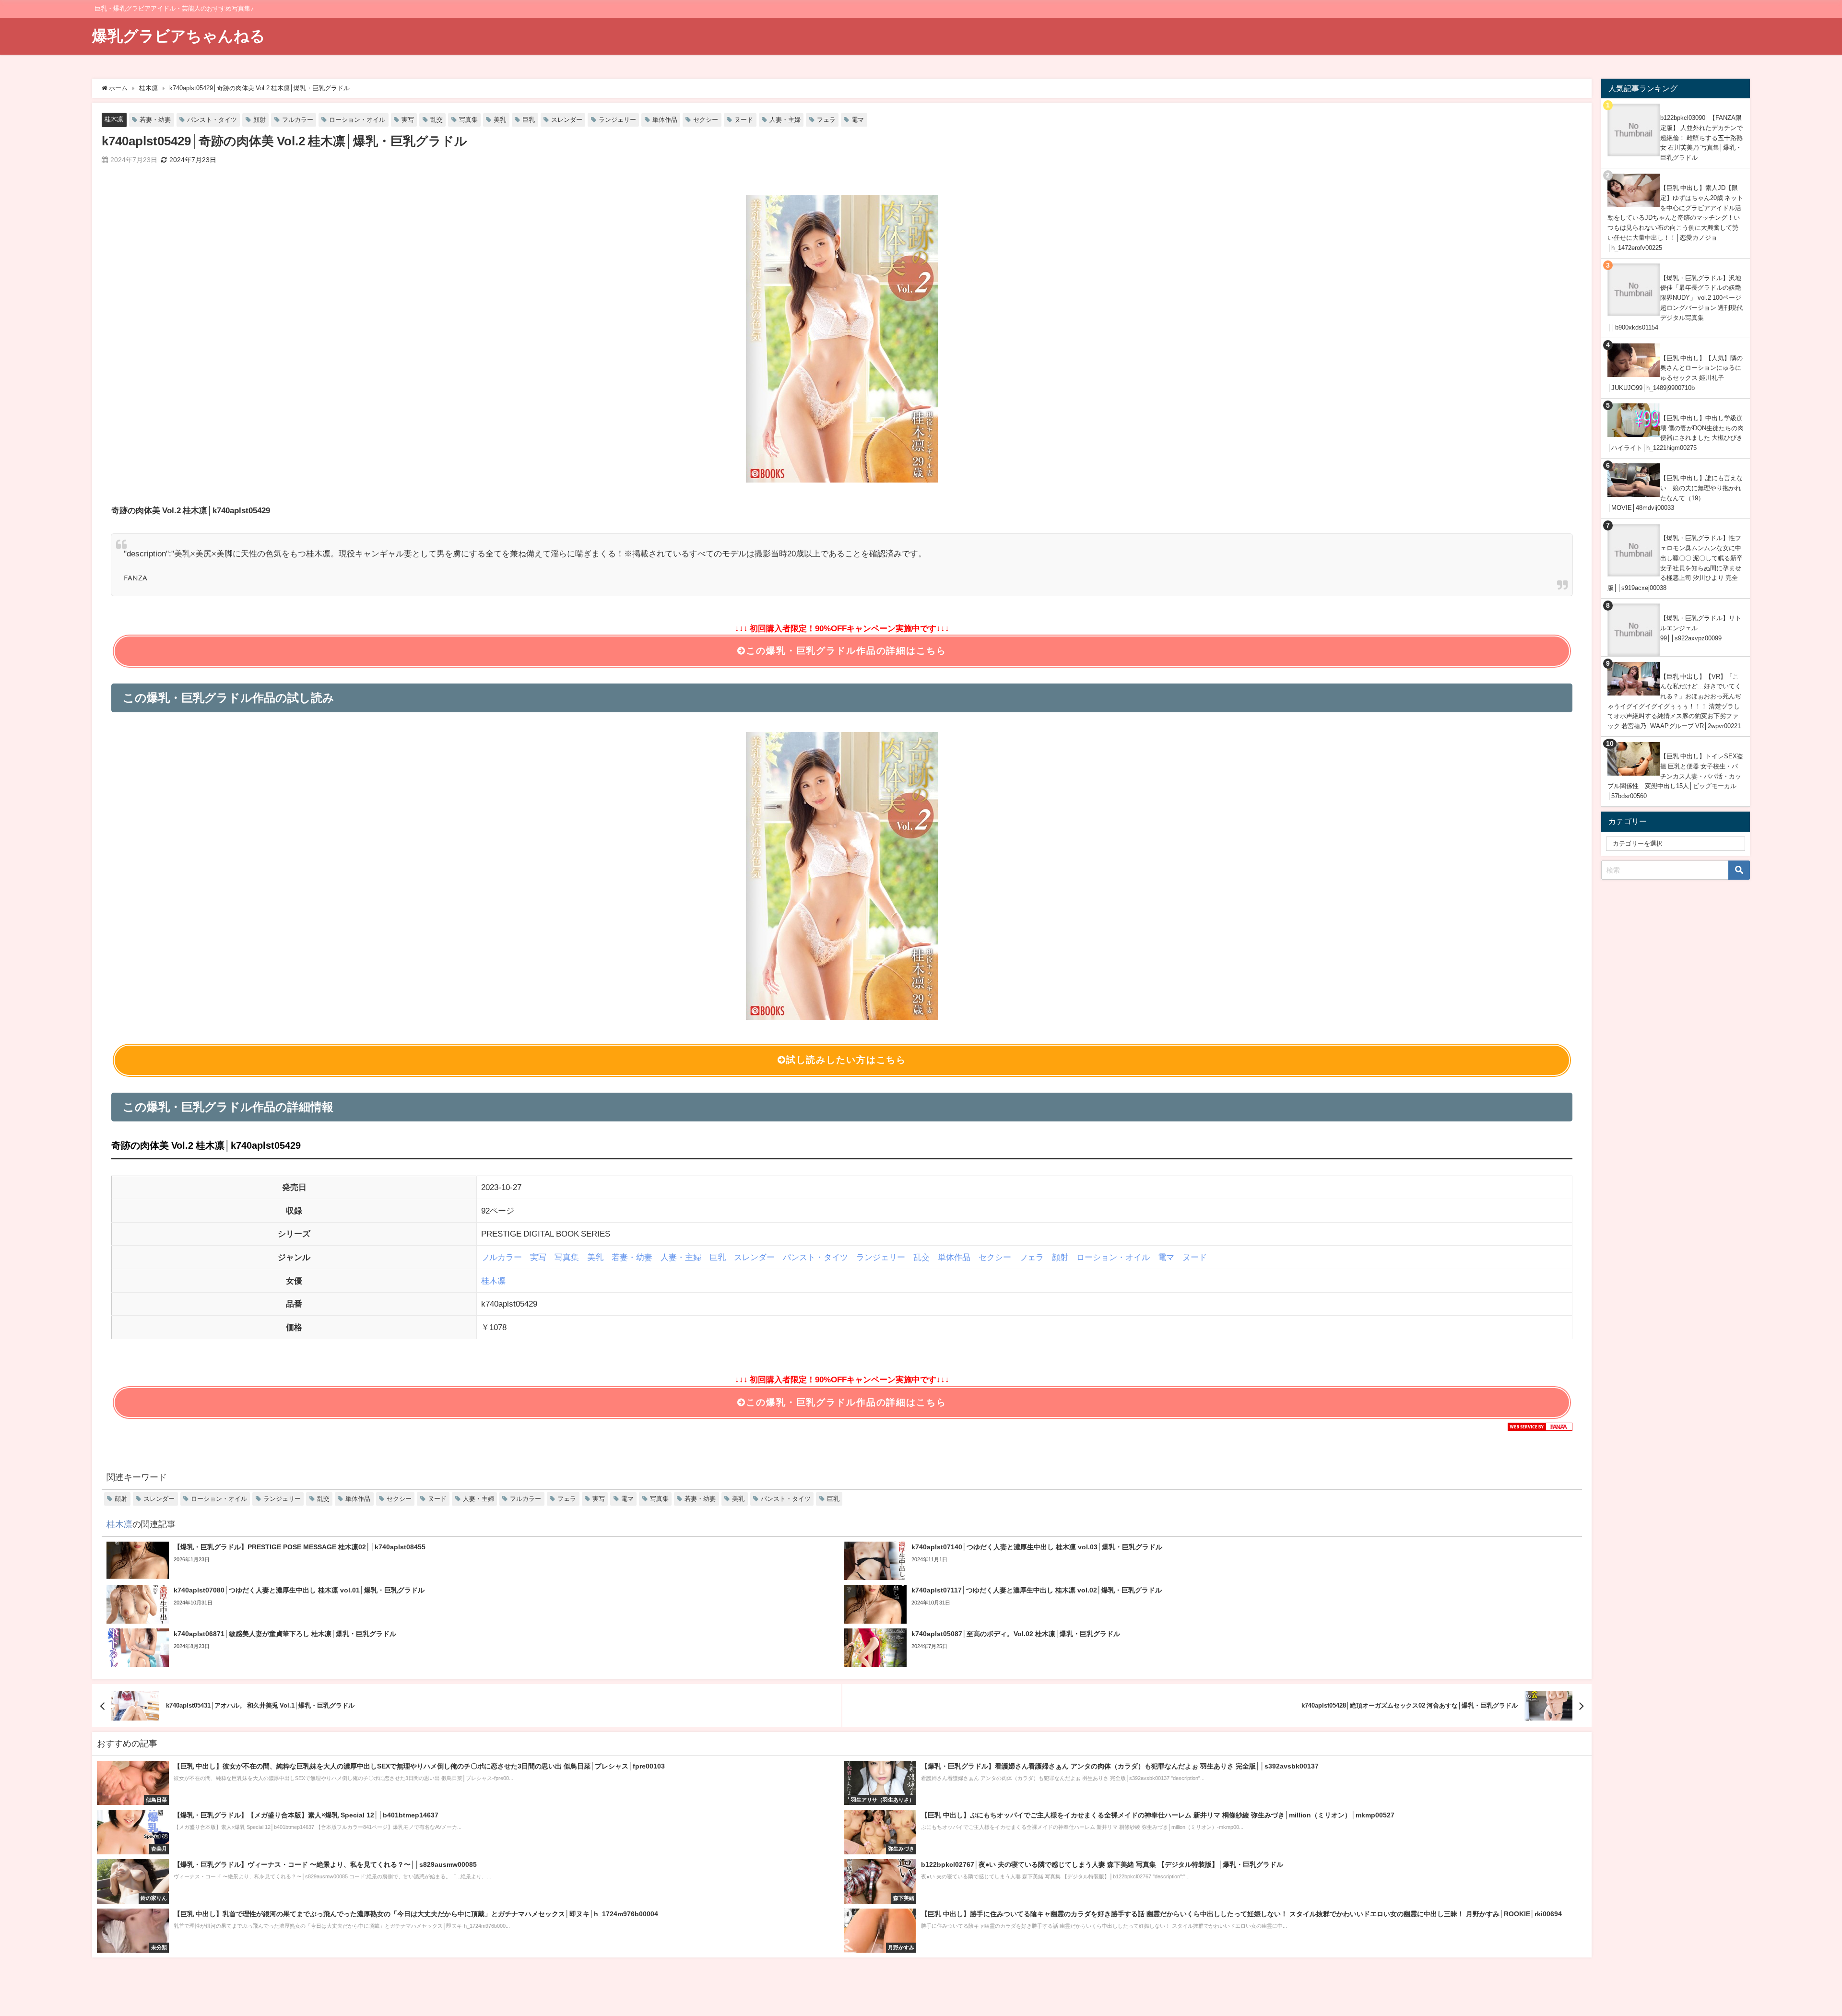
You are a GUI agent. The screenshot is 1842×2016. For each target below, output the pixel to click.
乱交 (437, 120)
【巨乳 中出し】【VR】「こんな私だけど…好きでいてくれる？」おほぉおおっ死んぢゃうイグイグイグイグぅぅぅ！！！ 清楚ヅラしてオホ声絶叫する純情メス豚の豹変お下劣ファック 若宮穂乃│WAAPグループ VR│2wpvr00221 (1674, 701)
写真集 (468, 120)
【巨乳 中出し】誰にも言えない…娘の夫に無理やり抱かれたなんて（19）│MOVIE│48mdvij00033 (1675, 493)
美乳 (500, 120)
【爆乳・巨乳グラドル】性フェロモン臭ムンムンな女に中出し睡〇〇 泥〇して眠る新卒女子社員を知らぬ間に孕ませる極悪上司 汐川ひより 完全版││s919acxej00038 (1675, 563)
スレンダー (567, 120)
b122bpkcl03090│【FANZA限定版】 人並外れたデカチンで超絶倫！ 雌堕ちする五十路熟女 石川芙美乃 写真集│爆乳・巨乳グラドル (1701, 138)
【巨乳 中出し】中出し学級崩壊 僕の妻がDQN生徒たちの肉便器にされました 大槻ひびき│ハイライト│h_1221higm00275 (1676, 433)
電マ (858, 120)
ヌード (744, 120)
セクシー (706, 120)
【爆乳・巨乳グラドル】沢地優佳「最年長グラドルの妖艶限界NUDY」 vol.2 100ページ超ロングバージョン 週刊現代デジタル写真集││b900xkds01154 (1675, 303)
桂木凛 (114, 119)
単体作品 (665, 120)
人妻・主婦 (785, 120)
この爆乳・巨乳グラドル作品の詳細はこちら (846, 651)
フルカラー (298, 120)
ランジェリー (617, 120)
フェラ (826, 120)
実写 (408, 120)
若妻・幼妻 (155, 120)
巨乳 (529, 120)
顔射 (260, 120)
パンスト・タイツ (212, 120)
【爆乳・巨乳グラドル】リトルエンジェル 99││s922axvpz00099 (1701, 628)
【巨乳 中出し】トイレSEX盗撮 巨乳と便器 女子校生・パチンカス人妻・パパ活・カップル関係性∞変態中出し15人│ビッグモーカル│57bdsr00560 (1675, 776)
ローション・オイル (357, 120)
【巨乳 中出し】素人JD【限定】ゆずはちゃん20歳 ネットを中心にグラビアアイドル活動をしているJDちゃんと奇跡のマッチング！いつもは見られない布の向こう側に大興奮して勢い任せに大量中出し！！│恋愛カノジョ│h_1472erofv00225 (1675, 218)
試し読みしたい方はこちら (846, 1060)
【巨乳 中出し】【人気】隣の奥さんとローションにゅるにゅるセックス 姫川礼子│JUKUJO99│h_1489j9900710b (1675, 373)
